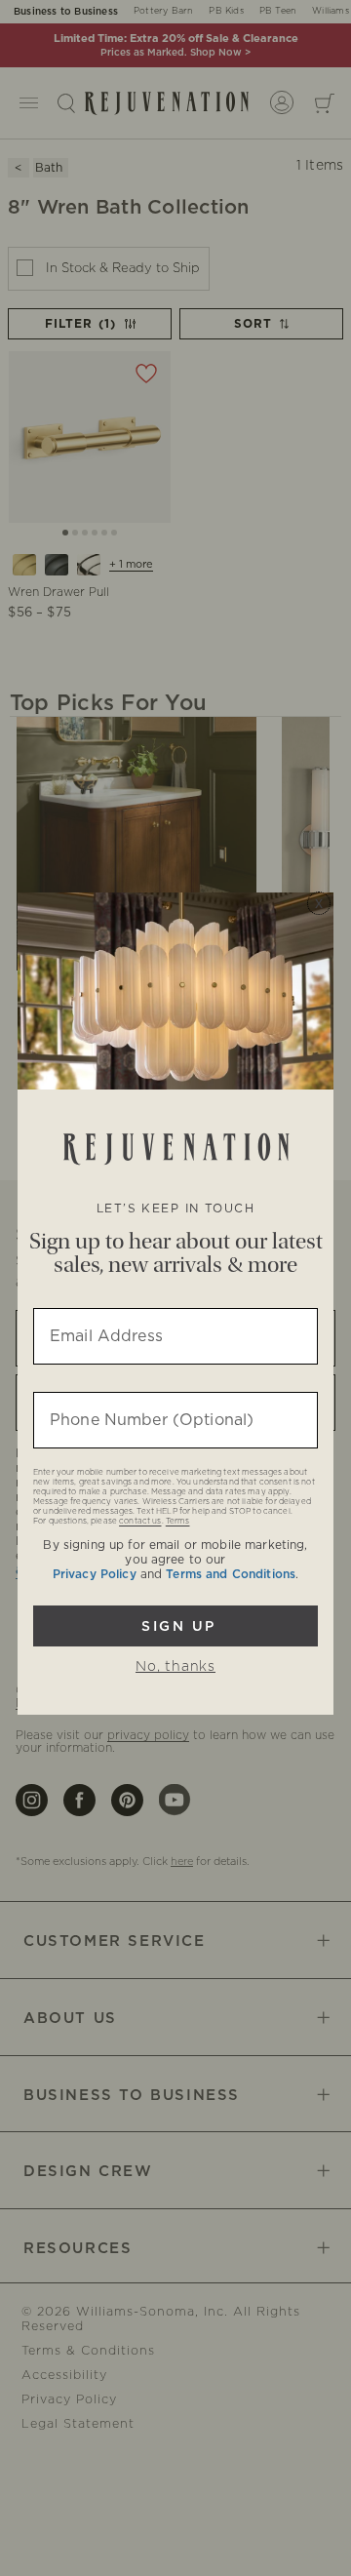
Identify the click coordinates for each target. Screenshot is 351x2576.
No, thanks (175, 1667)
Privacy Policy (95, 1574)
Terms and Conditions (231, 1574)
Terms (178, 1522)
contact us (140, 1522)
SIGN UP (175, 1626)
